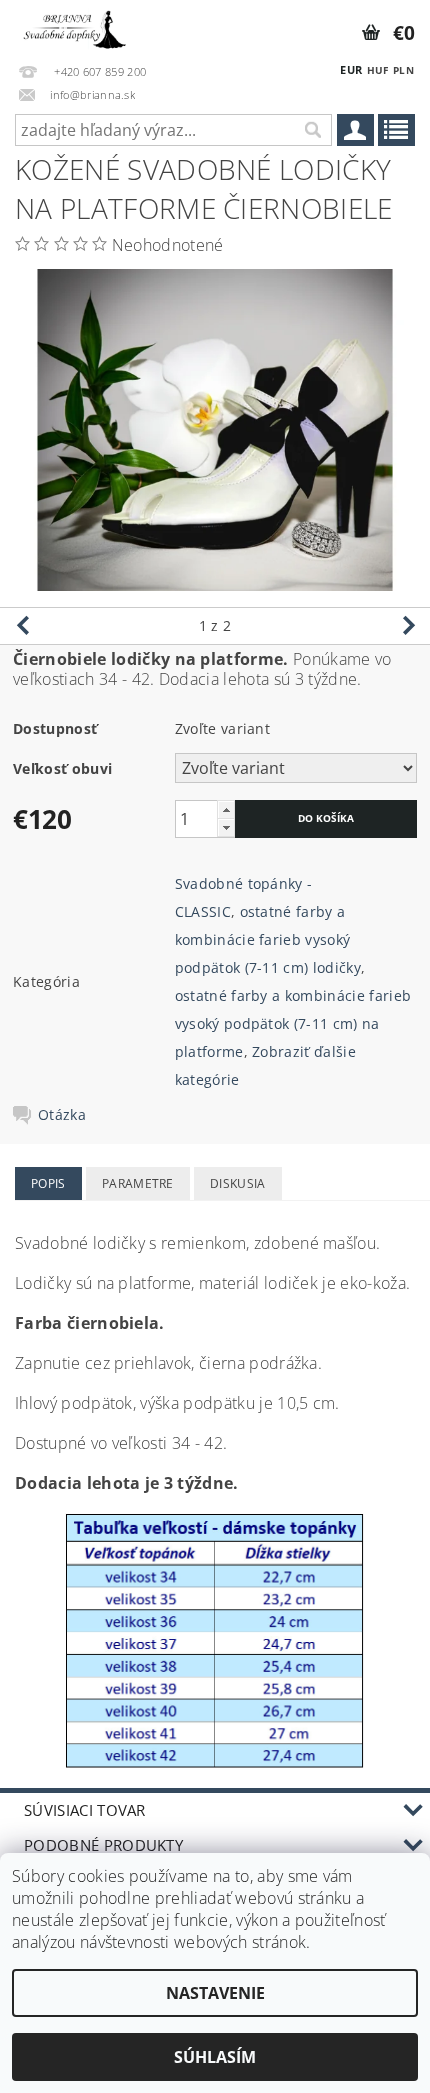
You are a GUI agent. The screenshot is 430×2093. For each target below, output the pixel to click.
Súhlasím (215, 2057)
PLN (403, 70)
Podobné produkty (103, 1845)
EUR (351, 69)
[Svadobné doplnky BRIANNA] (73, 26)
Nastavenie (215, 1993)
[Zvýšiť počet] (226, 809)
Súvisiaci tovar (85, 1810)
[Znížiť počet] (226, 827)
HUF (378, 70)
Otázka (62, 1115)
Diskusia (238, 1183)
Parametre (138, 1183)
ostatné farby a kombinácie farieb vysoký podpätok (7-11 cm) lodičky (268, 939)
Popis (48, 1183)
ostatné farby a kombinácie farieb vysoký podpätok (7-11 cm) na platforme (293, 1023)
